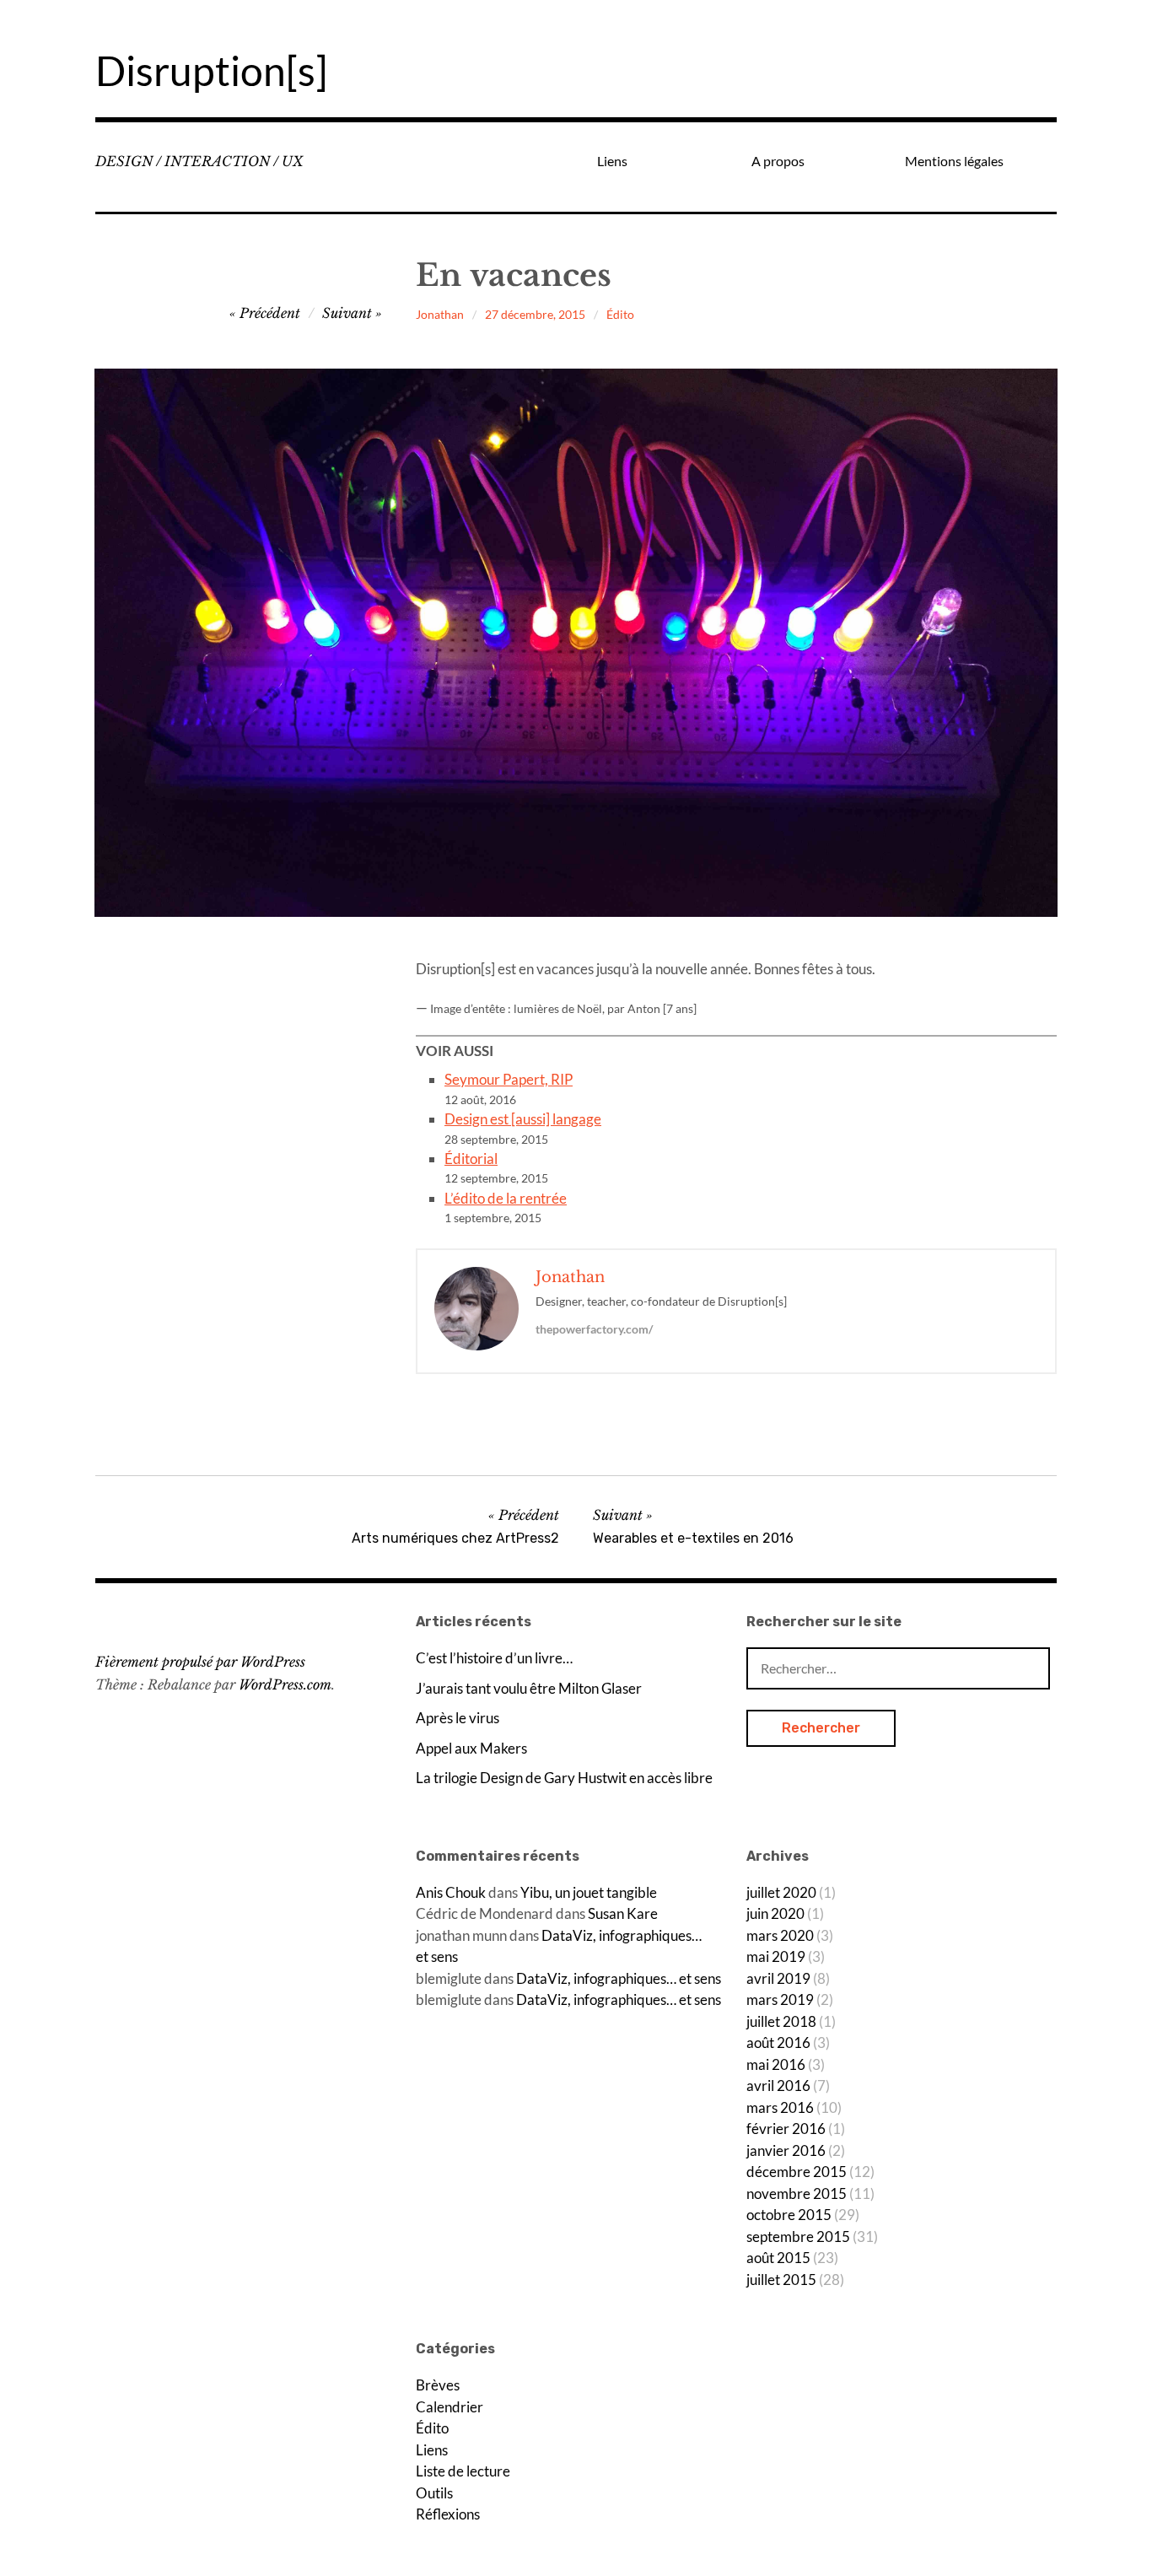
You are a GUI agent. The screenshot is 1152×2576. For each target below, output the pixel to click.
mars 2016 (780, 2107)
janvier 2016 (786, 2150)
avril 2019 (778, 1978)
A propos (778, 161)
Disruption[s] (211, 70)
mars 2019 (780, 1999)
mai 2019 (776, 1956)
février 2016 (786, 2129)
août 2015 (778, 2258)
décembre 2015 (797, 2172)
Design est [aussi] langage (523, 1119)
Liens (612, 161)
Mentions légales (954, 161)
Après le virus (458, 1718)
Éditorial (471, 1159)
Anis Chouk (451, 1892)
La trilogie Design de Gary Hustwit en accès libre (564, 1778)
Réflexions (448, 2514)
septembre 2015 (798, 2236)
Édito (620, 314)
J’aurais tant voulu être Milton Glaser (529, 1688)
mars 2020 (780, 1935)
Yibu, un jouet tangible (589, 1892)
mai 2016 (776, 2064)
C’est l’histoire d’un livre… (494, 1658)
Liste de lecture (463, 2471)
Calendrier (449, 2407)
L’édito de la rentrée (506, 1198)
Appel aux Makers (471, 1748)
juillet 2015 (781, 2280)
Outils (434, 2493)
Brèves (438, 2385)
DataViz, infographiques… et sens (619, 1978)
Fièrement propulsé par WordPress (200, 1662)
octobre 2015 (789, 2215)
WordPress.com (285, 1684)
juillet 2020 (781, 1892)
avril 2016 (778, 2086)
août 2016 (778, 2042)
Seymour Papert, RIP (509, 1079)
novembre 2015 (797, 2193)
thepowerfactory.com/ (594, 1329)
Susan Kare (623, 1913)
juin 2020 (775, 1913)
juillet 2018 (781, 2021)
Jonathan (440, 314)
